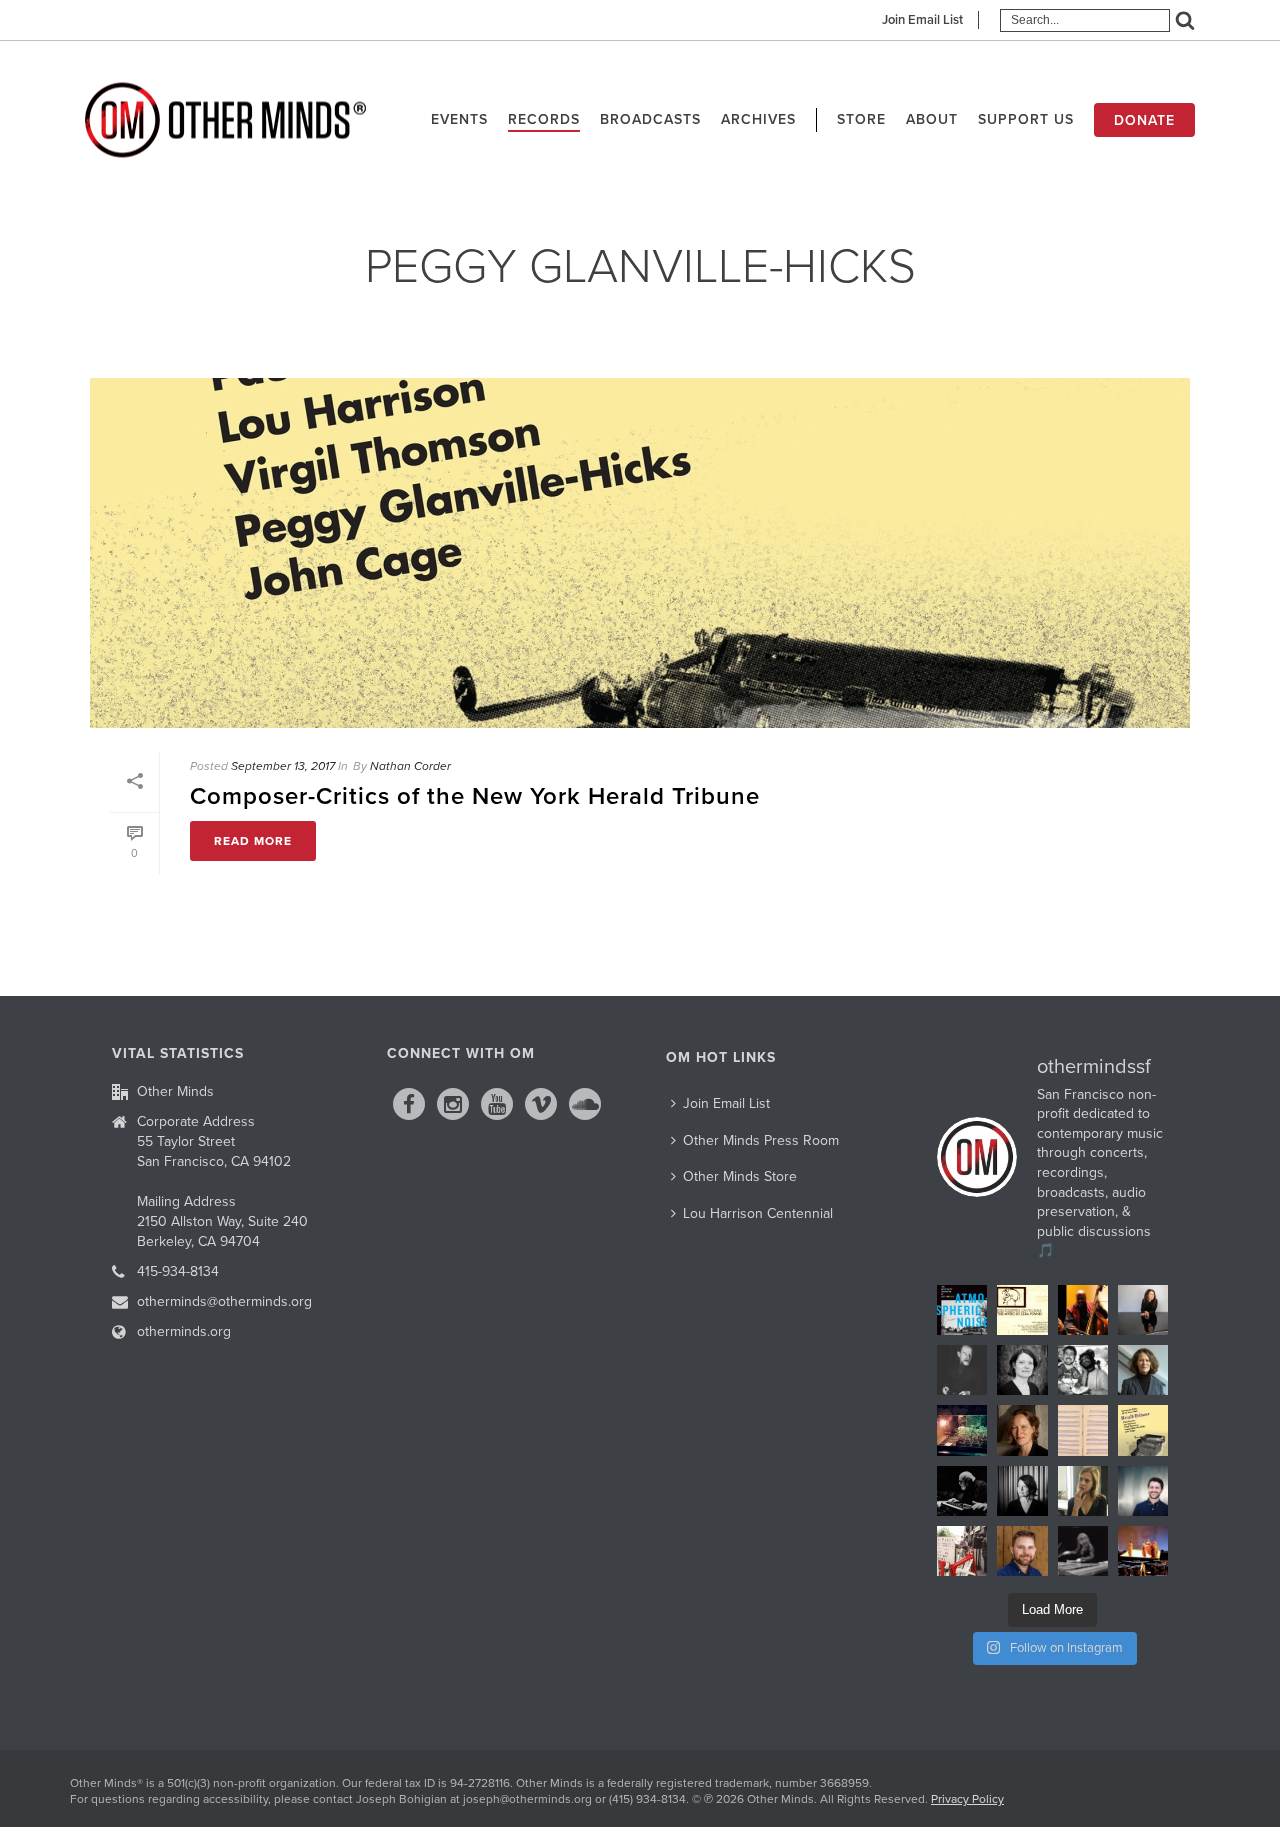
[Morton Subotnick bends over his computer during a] (962, 1491)
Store (861, 119)
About (932, 119)
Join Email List (922, 20)
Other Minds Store (740, 1176)
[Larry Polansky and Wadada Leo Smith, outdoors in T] (1083, 1370)
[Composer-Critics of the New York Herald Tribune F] (1143, 1430)
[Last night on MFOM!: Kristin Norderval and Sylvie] (1022, 1430)
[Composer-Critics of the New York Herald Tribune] (640, 553)
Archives (758, 119)
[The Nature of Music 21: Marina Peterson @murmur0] (1022, 1370)
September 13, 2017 (283, 766)
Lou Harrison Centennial (758, 1213)
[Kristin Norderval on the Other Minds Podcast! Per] (1143, 1370)
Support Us (1026, 119)
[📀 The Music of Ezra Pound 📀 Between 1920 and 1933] (1022, 1310)
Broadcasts (650, 119)
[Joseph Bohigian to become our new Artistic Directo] (1143, 1491)
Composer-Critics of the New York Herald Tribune (475, 796)
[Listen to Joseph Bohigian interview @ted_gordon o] (1022, 1551)
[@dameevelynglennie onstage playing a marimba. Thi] (1083, 1551)
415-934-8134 (178, 1271)
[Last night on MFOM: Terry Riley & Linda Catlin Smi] (1083, 1491)
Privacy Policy (967, 1799)
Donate (1144, 120)
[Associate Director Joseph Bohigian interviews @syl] (1143, 1310)
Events (459, 119)
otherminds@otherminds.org (224, 1301)
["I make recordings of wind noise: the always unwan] (962, 1310)
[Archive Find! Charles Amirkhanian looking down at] (962, 1551)
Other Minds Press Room (761, 1140)
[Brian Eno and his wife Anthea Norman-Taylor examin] (962, 1430)
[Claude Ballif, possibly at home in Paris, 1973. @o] (962, 1370)
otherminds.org (184, 1331)
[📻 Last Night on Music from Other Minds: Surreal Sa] (1143, 1551)
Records (544, 119)
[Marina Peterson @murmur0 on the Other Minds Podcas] (1022, 1491)
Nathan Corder (410, 766)
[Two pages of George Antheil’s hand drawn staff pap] (1083, 1430)
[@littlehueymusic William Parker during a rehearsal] (1083, 1310)
